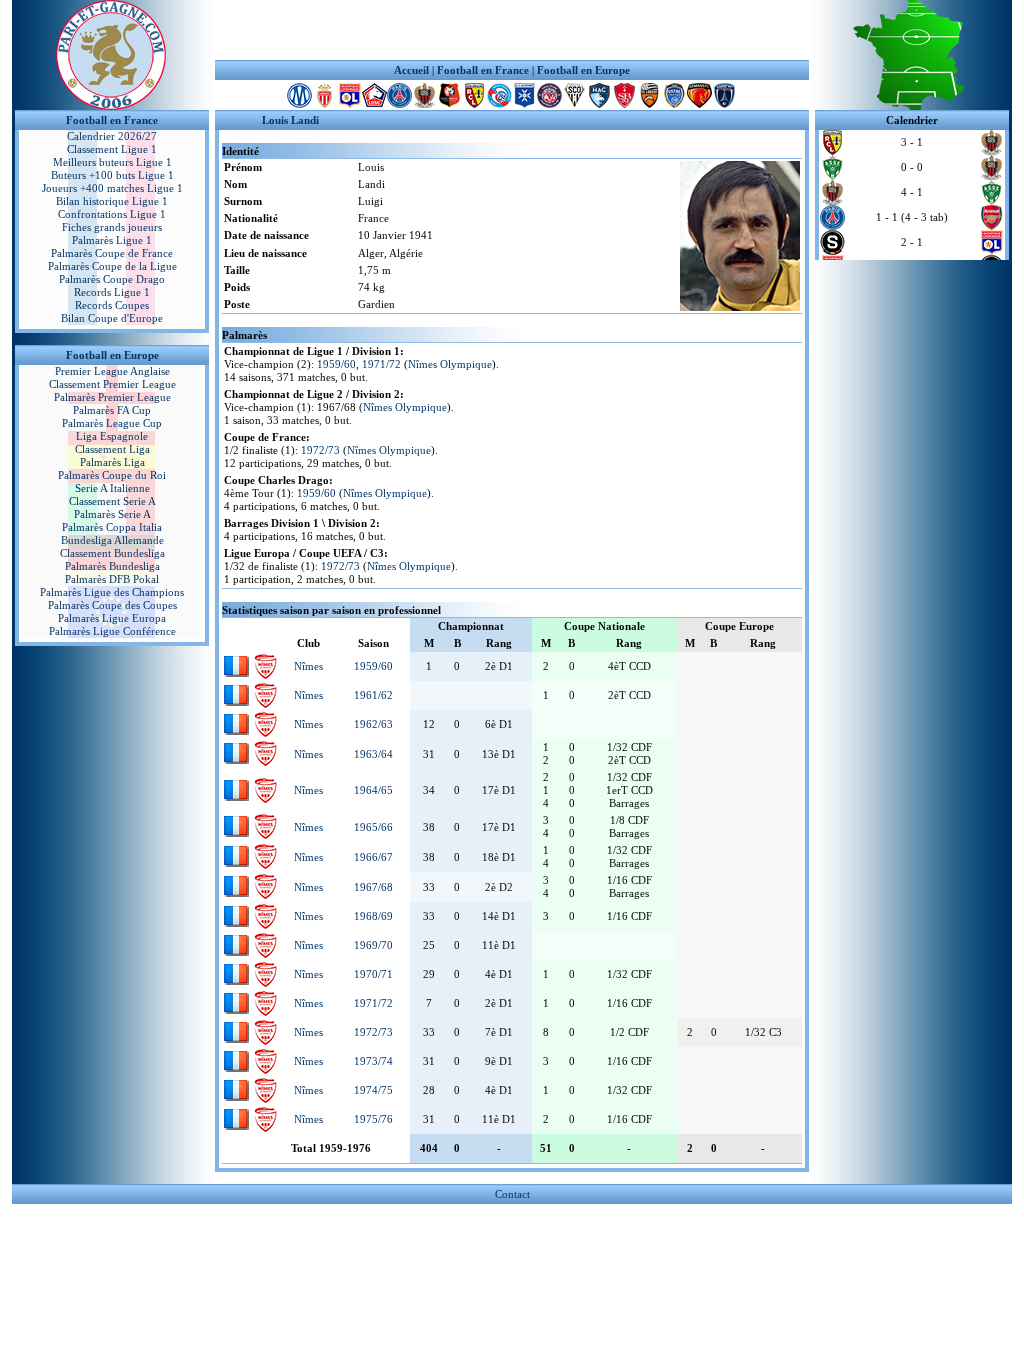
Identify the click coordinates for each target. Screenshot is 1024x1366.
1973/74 (373, 1061)
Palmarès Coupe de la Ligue (112, 266)
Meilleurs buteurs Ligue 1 (112, 162)
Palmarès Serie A (112, 514)
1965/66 (373, 827)
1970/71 (373, 974)
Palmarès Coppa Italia (112, 527)
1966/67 (373, 857)
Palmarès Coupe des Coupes (112, 605)
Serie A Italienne (112, 488)
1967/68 (373, 887)
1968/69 (373, 916)
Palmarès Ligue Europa (112, 618)
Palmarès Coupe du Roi (112, 475)
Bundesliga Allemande (112, 540)
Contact (512, 1194)
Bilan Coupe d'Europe (112, 318)
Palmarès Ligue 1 (112, 240)
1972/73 (320, 450)
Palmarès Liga (112, 462)
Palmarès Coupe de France (112, 253)
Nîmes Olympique (450, 364)
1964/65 (373, 790)
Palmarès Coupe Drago (112, 279)
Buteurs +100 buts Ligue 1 (112, 175)
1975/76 (373, 1119)
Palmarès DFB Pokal (112, 579)
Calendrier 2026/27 (112, 136)
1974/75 (373, 1090)
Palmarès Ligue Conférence (112, 631)
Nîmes (308, 666)
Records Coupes (112, 305)
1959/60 (336, 364)
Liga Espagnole (112, 436)
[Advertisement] (512, 30)
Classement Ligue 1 (112, 149)
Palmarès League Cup (112, 423)
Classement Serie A (112, 501)
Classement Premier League (112, 384)
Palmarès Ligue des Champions (112, 592)
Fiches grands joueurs (112, 227)
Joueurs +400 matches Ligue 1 (112, 188)
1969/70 (373, 945)
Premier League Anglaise (112, 371)
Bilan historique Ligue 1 (112, 201)
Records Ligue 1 (112, 292)
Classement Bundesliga (112, 553)
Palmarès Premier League (112, 397)
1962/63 (373, 724)
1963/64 (373, 754)
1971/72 (381, 364)
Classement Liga (112, 449)
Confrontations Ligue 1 (112, 214)
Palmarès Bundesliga (112, 566)
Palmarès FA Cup (112, 410)
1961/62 (373, 695)
